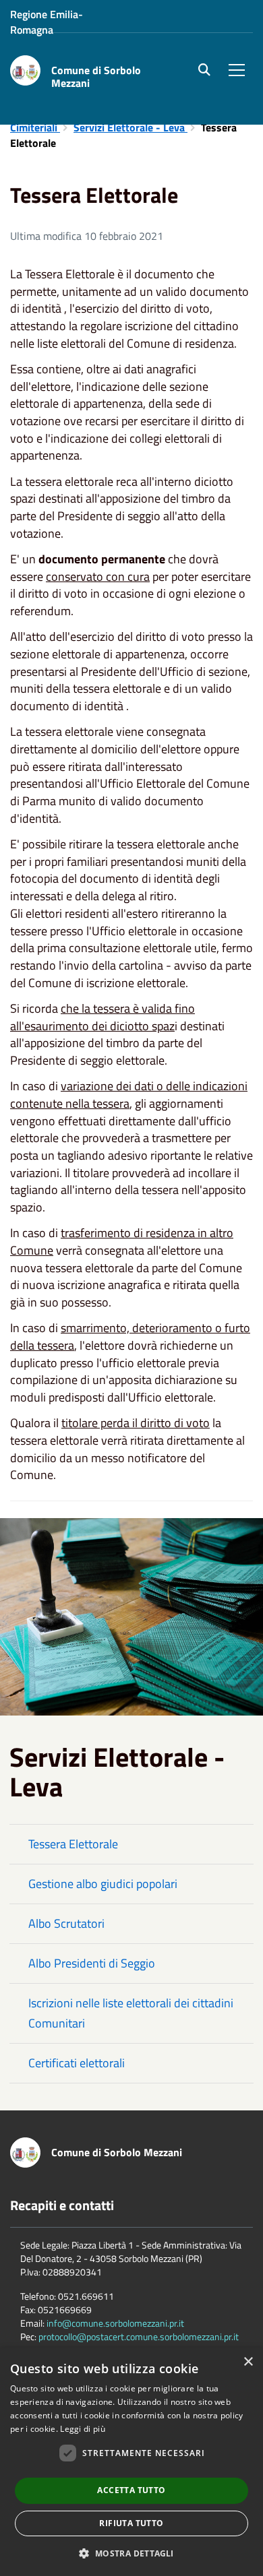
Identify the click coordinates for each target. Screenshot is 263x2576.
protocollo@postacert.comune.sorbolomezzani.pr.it (139, 2336)
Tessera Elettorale (73, 1844)
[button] (131, 2553)
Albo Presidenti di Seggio (92, 1963)
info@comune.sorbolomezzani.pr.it (115, 2323)
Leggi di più (83, 2429)
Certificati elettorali (77, 2063)
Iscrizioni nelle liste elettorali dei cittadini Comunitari (131, 2013)
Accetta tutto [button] (131, 2490)
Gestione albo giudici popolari (103, 1884)
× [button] (248, 2362)
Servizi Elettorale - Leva (130, 127)
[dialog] (131, 2462)
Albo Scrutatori (66, 1923)
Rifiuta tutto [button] (131, 2523)
